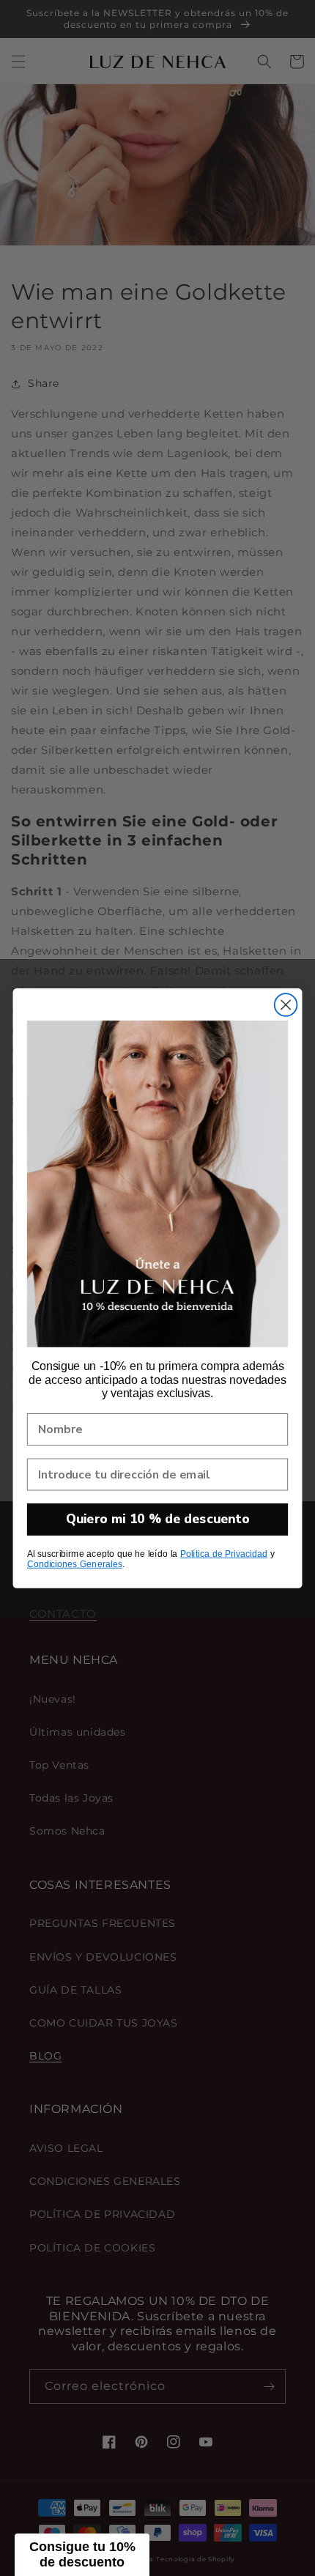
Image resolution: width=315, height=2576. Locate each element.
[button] (82, 2555)
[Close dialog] (286, 1005)
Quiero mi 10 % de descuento (157, 1519)
